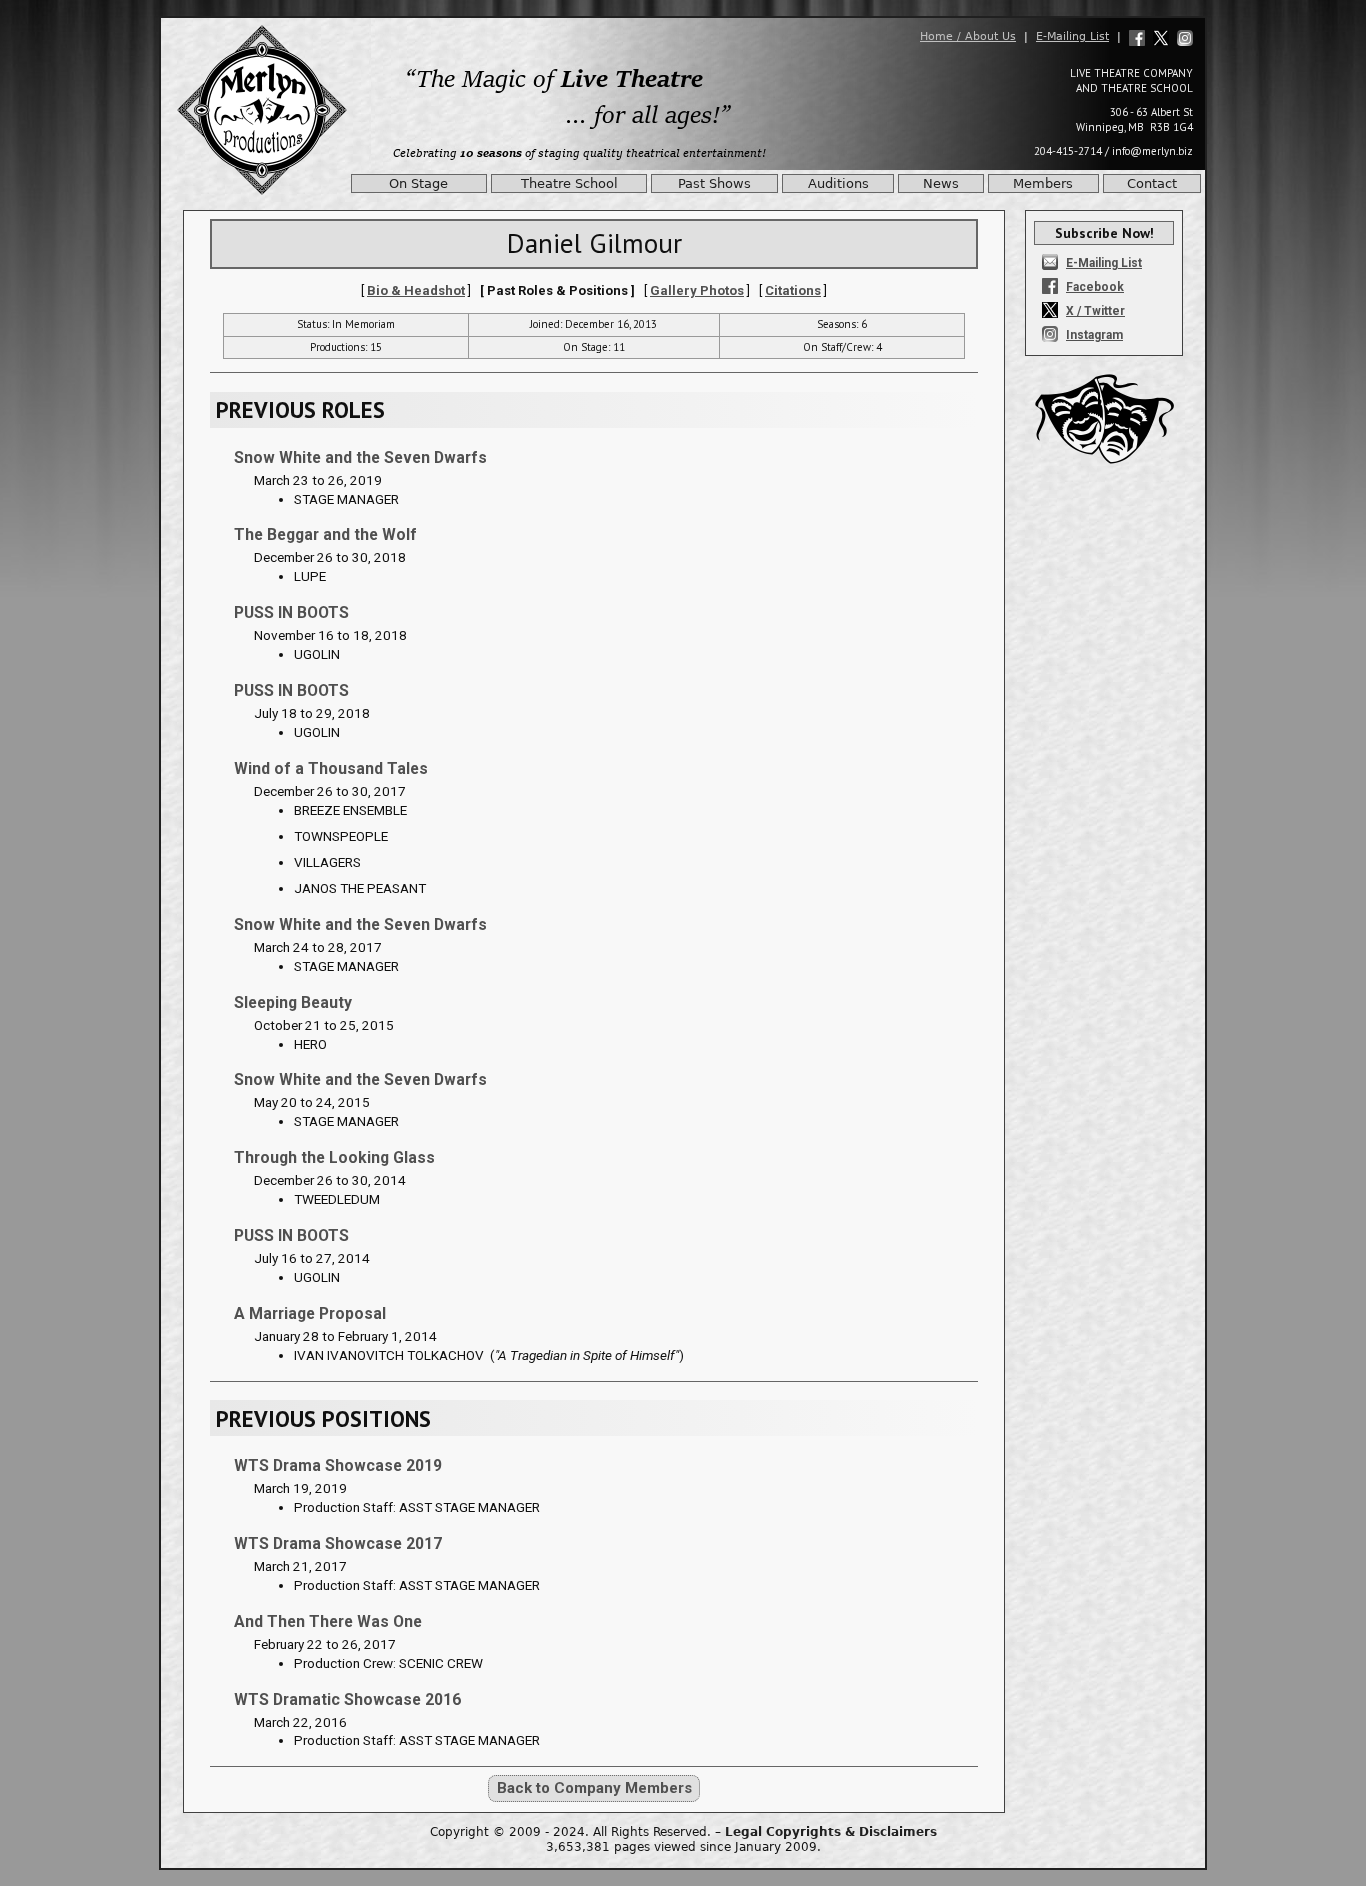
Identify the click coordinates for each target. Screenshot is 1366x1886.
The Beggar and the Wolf (325, 534)
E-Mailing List (1072, 36)
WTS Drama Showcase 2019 (338, 1465)
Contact (1152, 183)
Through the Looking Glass (334, 1157)
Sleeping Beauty (293, 1002)
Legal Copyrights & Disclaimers (831, 1832)
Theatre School (569, 183)
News (941, 183)
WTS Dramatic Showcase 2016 (347, 1699)
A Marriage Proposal (310, 1313)
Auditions (838, 183)
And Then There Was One (328, 1621)
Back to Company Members (594, 1788)
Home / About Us (968, 36)
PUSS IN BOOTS (291, 612)
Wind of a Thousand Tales (331, 768)
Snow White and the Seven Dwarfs (360, 457)
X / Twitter (1095, 311)
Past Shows (714, 183)
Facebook (1095, 287)
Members (1043, 183)
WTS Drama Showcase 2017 (338, 1543)
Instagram (1094, 335)
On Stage (418, 183)
